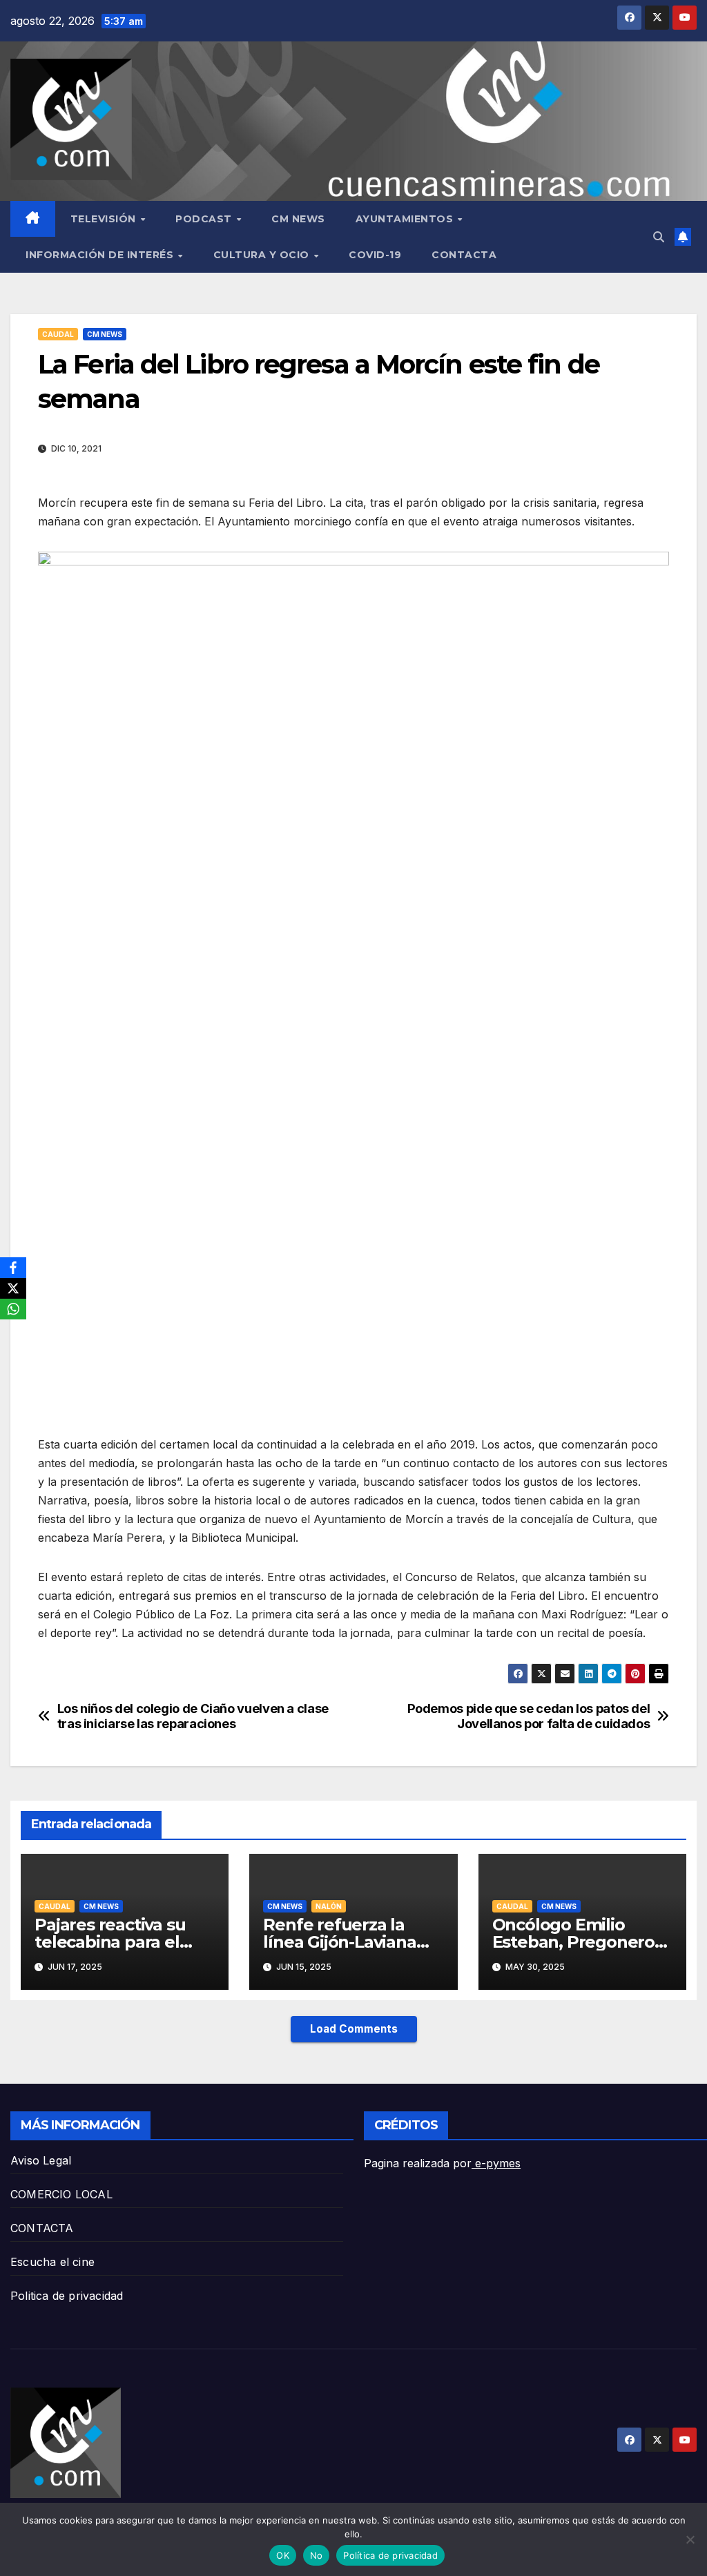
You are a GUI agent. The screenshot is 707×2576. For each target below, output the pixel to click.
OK (283, 2555)
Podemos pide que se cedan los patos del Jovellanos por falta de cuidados (529, 1716)
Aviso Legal (41, 2160)
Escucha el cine (52, 2262)
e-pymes (496, 2163)
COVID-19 (375, 255)
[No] (690, 2539)
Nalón (329, 1906)
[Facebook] (13, 1268)
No (317, 2555)
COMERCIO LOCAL (61, 2194)
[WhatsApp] (13, 1309)
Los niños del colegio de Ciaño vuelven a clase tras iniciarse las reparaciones (193, 1716)
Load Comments (354, 2029)
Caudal (58, 334)
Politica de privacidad (67, 2296)
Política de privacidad (390, 2555)
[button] (659, 237)
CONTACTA (464, 255)
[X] (13, 1288)
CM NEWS (298, 219)
